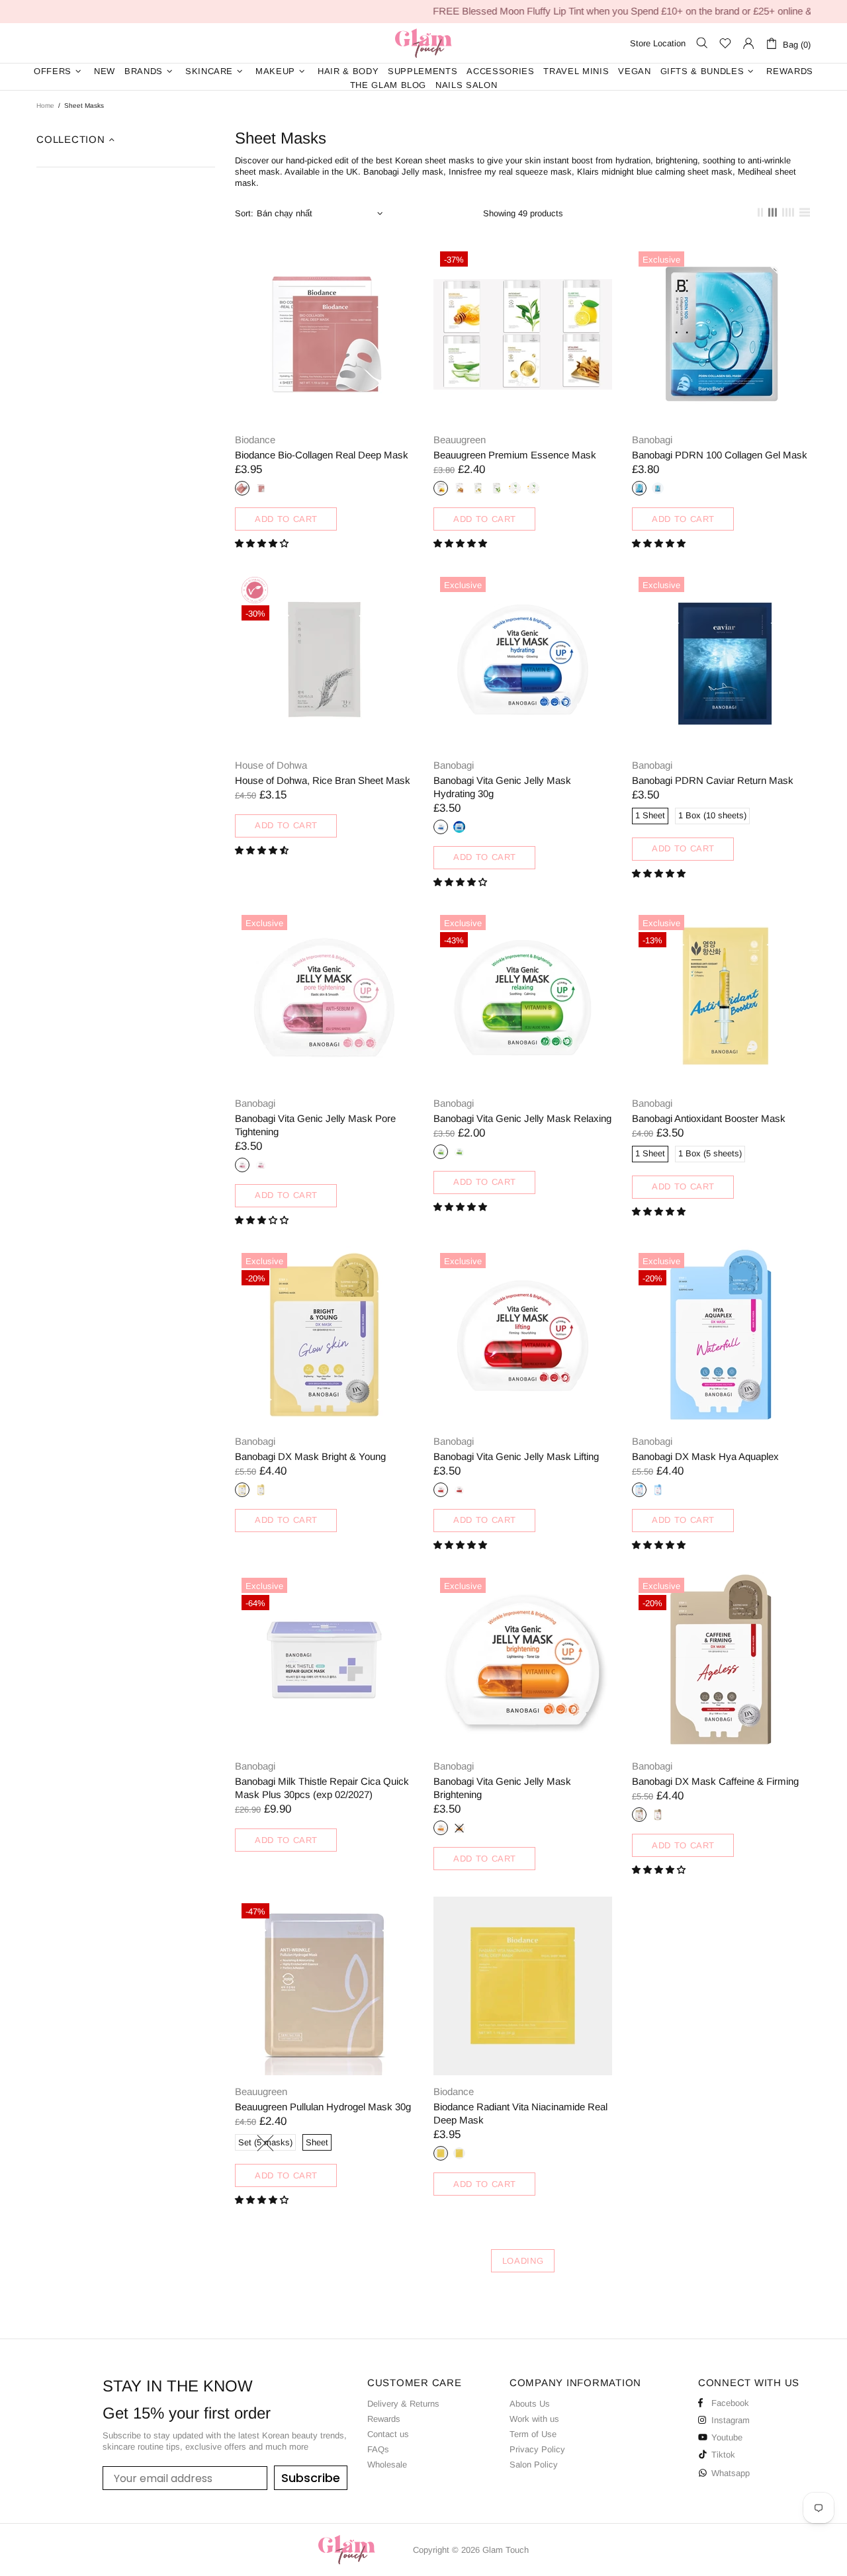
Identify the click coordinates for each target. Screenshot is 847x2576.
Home (45, 106)
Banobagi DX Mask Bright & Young (310, 1456)
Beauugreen (460, 440)
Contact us (388, 2434)
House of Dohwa (271, 765)
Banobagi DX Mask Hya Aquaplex (705, 1456)
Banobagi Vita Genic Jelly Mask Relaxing (522, 1118)
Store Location (658, 43)
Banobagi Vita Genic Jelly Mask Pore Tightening (315, 1125)
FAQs (378, 2449)
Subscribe (311, 2478)
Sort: (244, 213)
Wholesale (387, 2465)
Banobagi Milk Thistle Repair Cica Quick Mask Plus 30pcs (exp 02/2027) (322, 1788)
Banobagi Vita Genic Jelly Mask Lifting (516, 1456)
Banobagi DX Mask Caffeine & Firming (715, 1781)
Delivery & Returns (403, 2404)
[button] (263, 543)
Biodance (255, 440)
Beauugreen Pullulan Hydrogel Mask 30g (323, 2107)
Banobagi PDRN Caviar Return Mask (713, 780)
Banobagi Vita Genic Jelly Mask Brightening (502, 1788)
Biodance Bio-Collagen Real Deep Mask (322, 455)
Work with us (534, 2419)
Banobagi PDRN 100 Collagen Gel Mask (720, 455)
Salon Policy (534, 2465)
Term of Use (533, 2434)
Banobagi (652, 440)
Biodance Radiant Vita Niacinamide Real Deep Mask (520, 2113)
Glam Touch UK (423, 43)
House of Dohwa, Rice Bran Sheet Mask (323, 780)
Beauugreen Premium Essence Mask (515, 455)
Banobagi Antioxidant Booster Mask (709, 1118)
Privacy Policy (537, 2449)
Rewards (384, 2419)
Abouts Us (530, 2404)
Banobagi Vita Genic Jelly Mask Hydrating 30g (502, 787)
